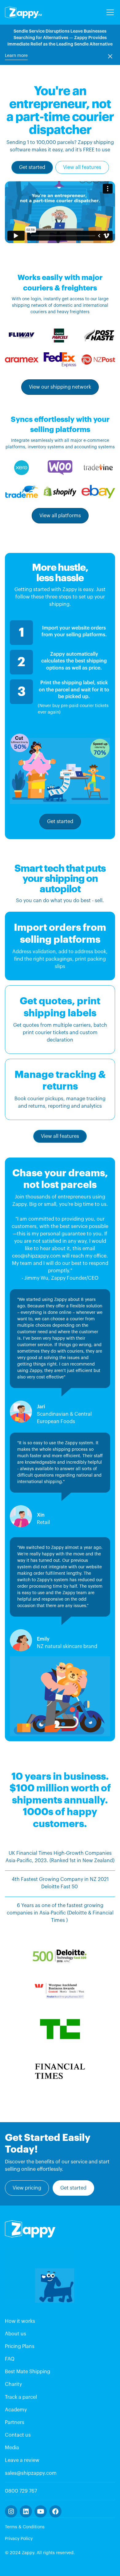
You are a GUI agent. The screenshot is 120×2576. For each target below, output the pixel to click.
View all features (82, 167)
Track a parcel (21, 2397)
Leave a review (22, 2460)
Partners (15, 2422)
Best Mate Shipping (28, 2372)
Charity (13, 2384)
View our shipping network (60, 387)
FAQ (10, 2359)
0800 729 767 (21, 2491)
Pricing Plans (20, 2346)
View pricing (27, 2188)
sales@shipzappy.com (31, 2473)
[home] (23, 12)
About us (16, 2334)
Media (12, 2448)
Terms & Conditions (25, 2527)
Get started (32, 167)
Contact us (18, 2435)
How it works (20, 2321)
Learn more (16, 56)
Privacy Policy (19, 2539)
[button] (109, 12)
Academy (16, 2410)
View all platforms (60, 516)
